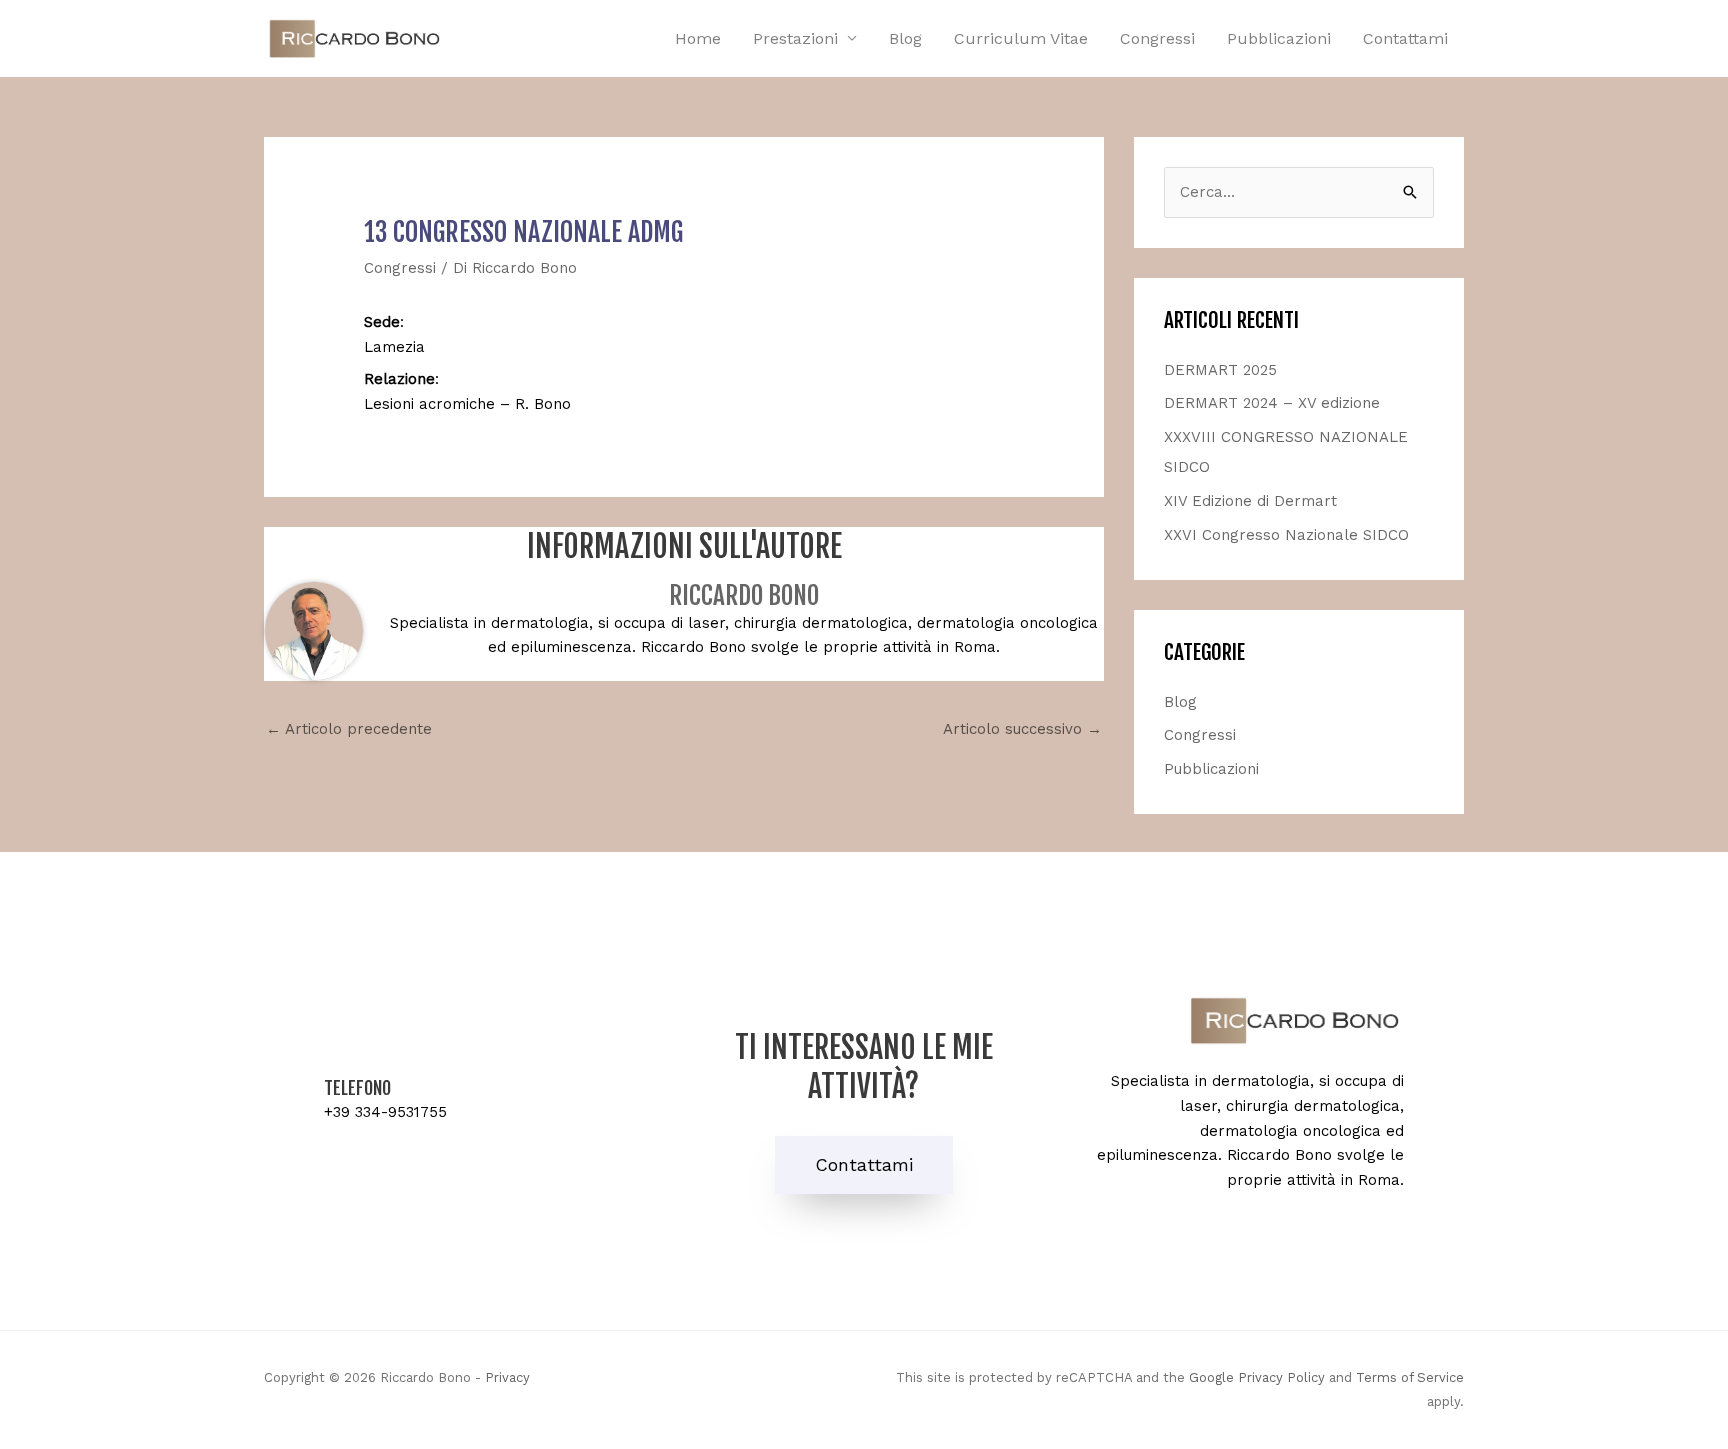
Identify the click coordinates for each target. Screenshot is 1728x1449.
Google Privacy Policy (1257, 1377)
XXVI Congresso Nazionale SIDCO (1286, 535)
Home (698, 38)
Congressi (1157, 38)
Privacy (507, 1377)
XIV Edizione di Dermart (1250, 501)
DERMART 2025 (1220, 370)
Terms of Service (1410, 1377)
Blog (905, 38)
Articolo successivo (1022, 729)
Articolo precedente (349, 729)
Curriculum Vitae (1021, 38)
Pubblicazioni (1279, 38)
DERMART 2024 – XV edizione (1272, 403)
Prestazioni (795, 38)
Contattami (1405, 38)
